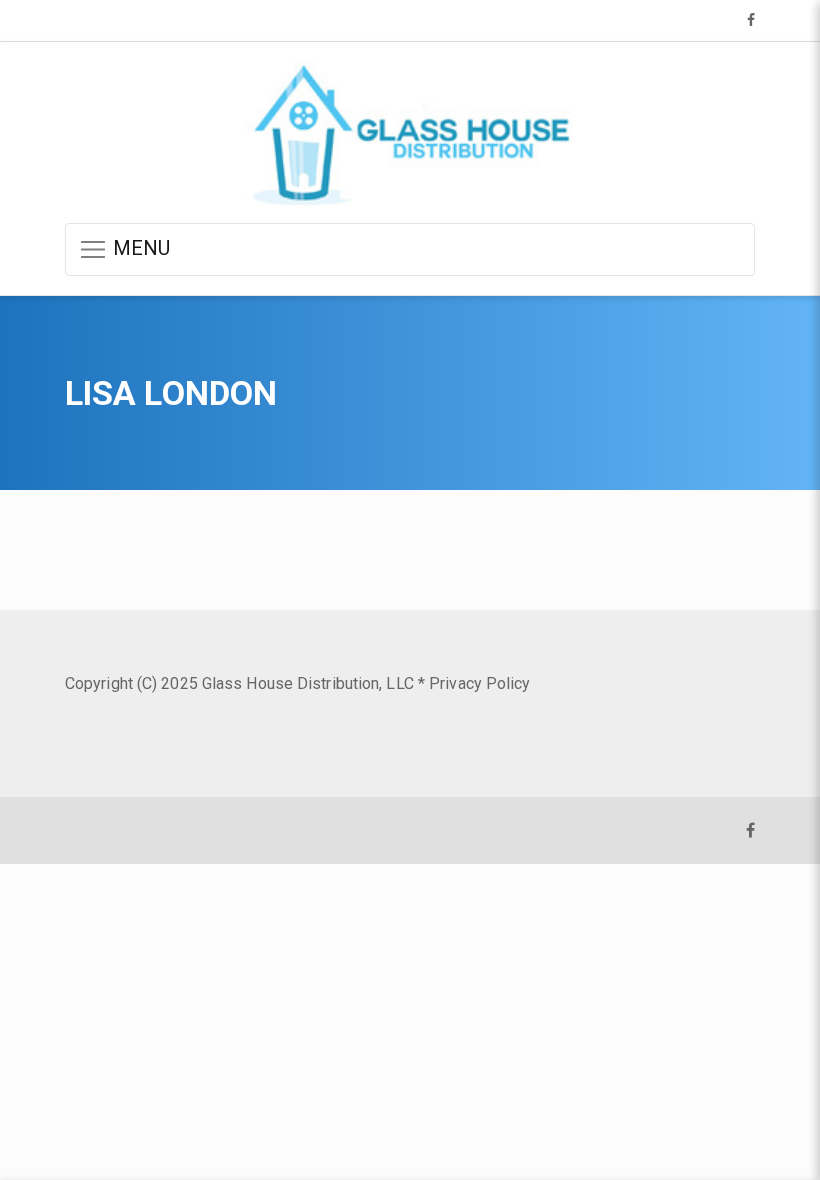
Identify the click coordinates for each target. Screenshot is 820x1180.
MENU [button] (139, 248)
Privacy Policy (479, 683)
